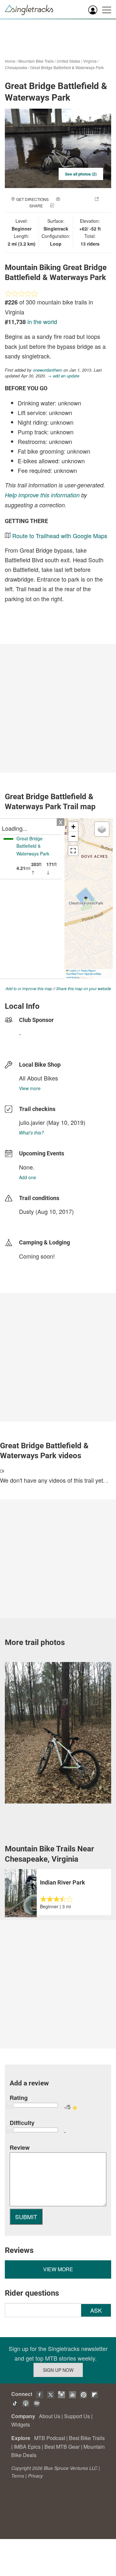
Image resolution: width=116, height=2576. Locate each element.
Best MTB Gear (62, 2447)
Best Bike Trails (87, 2438)
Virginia (90, 61)
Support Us (77, 2416)
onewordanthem (48, 370)
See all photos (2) (81, 174)
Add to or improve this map (29, 988)
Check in (64, 206)
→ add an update (63, 376)
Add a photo (74, 199)
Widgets (21, 2424)
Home (10, 61)
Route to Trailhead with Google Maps (60, 536)
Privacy (35, 2476)
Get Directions (32, 199)
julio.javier (32, 1122)
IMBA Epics (27, 2447)
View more (30, 1088)
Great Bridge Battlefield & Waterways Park (67, 67)
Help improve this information (42, 495)
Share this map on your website (84, 988)
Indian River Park (63, 1882)
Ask (96, 2310)
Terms (18, 2476)
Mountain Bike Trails (36, 61)
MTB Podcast (50, 2438)
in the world (42, 321)
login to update (34, 1222)
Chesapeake (16, 67)
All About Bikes (39, 1078)
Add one (28, 1177)
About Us (50, 2416)
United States (68, 61)
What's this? (31, 1133)
